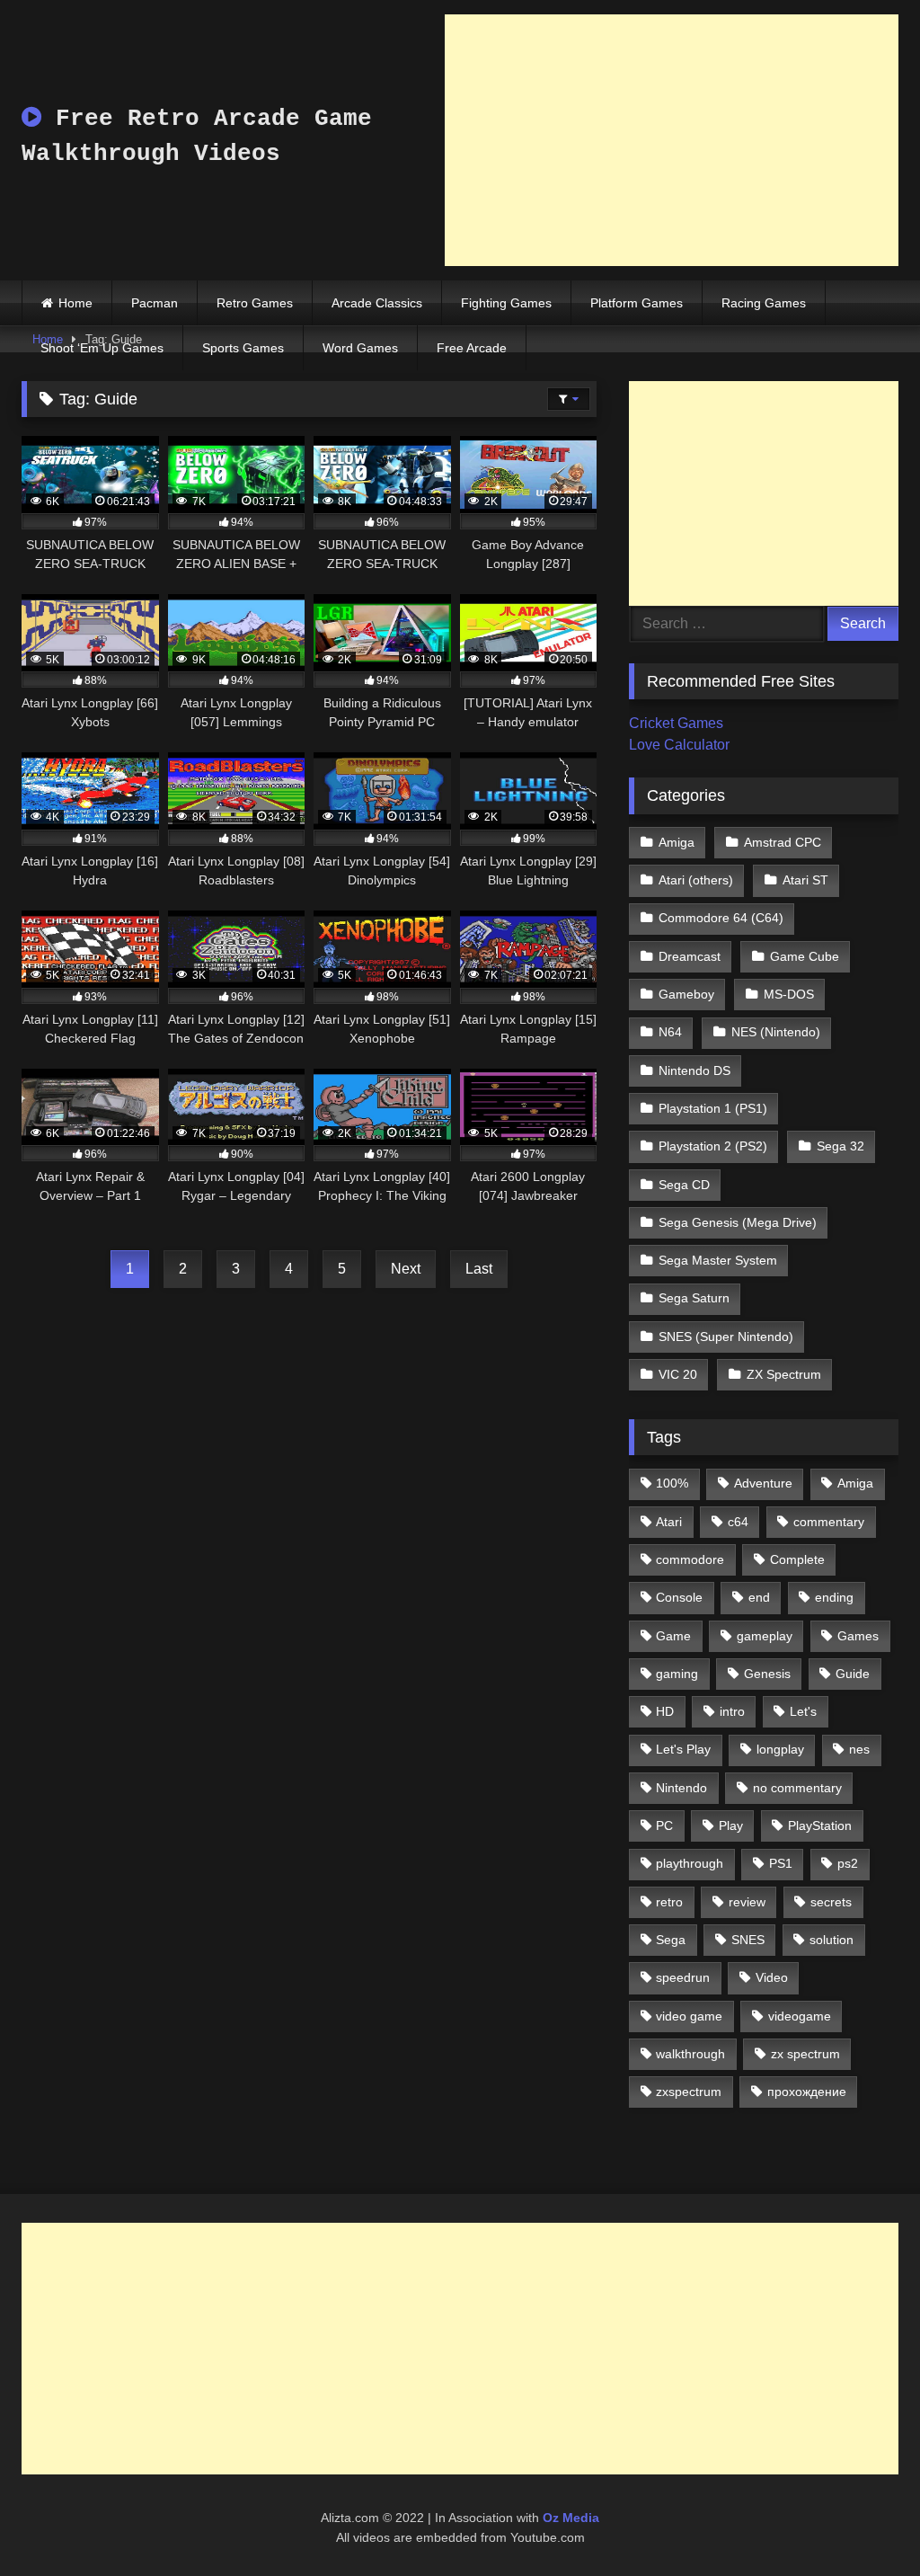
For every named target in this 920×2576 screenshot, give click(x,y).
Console (679, 1597)
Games (858, 1636)
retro (669, 1902)
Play (731, 1825)
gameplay (765, 1636)
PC (664, 1825)
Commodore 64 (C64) (721, 918)
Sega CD (684, 1185)
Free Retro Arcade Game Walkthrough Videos (197, 136)
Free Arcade (472, 348)
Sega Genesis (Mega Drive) (738, 1222)
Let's (803, 1711)
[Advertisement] (672, 140)
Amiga (677, 842)
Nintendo (681, 1788)
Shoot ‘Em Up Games (102, 348)
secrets (831, 1902)
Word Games (360, 348)
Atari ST (805, 880)
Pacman (155, 303)
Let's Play (683, 1749)
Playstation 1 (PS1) (713, 1108)
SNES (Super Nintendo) (726, 1337)
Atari (669, 1522)
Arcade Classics (377, 303)
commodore (690, 1559)
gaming (677, 1674)
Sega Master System (718, 1260)
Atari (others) (696, 880)
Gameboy (686, 994)
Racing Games (764, 303)
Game (673, 1636)
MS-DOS (789, 994)
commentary (829, 1522)
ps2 (848, 1863)
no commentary (797, 1788)
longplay (780, 1749)
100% (672, 1483)
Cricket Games (676, 723)
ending (834, 1597)
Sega (671, 1940)
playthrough (690, 1863)
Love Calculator (679, 745)
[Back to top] (864, 2523)
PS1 (781, 1863)
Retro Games (255, 303)
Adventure (763, 1483)
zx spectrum (805, 2054)
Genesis (767, 1674)
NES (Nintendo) (776, 1032)
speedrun (683, 1977)
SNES (748, 1940)
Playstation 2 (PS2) (713, 1146)
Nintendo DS (694, 1070)
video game (689, 2016)
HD (665, 1711)
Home (75, 303)
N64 (670, 1032)
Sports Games (243, 348)
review (747, 1902)
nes (859, 1749)
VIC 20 (678, 1374)
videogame (800, 2016)
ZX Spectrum (784, 1374)
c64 (738, 1522)
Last (479, 1269)
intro (732, 1711)
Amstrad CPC (783, 842)
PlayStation (820, 1825)
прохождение (807, 2092)
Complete (797, 1559)
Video (772, 1977)
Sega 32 (840, 1146)
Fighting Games (506, 303)
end (759, 1597)
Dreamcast (690, 956)
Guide (853, 1674)
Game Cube (805, 956)
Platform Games (637, 303)
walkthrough (690, 2054)
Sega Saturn (694, 1298)
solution (832, 1940)
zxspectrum (689, 2092)
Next (406, 1269)
